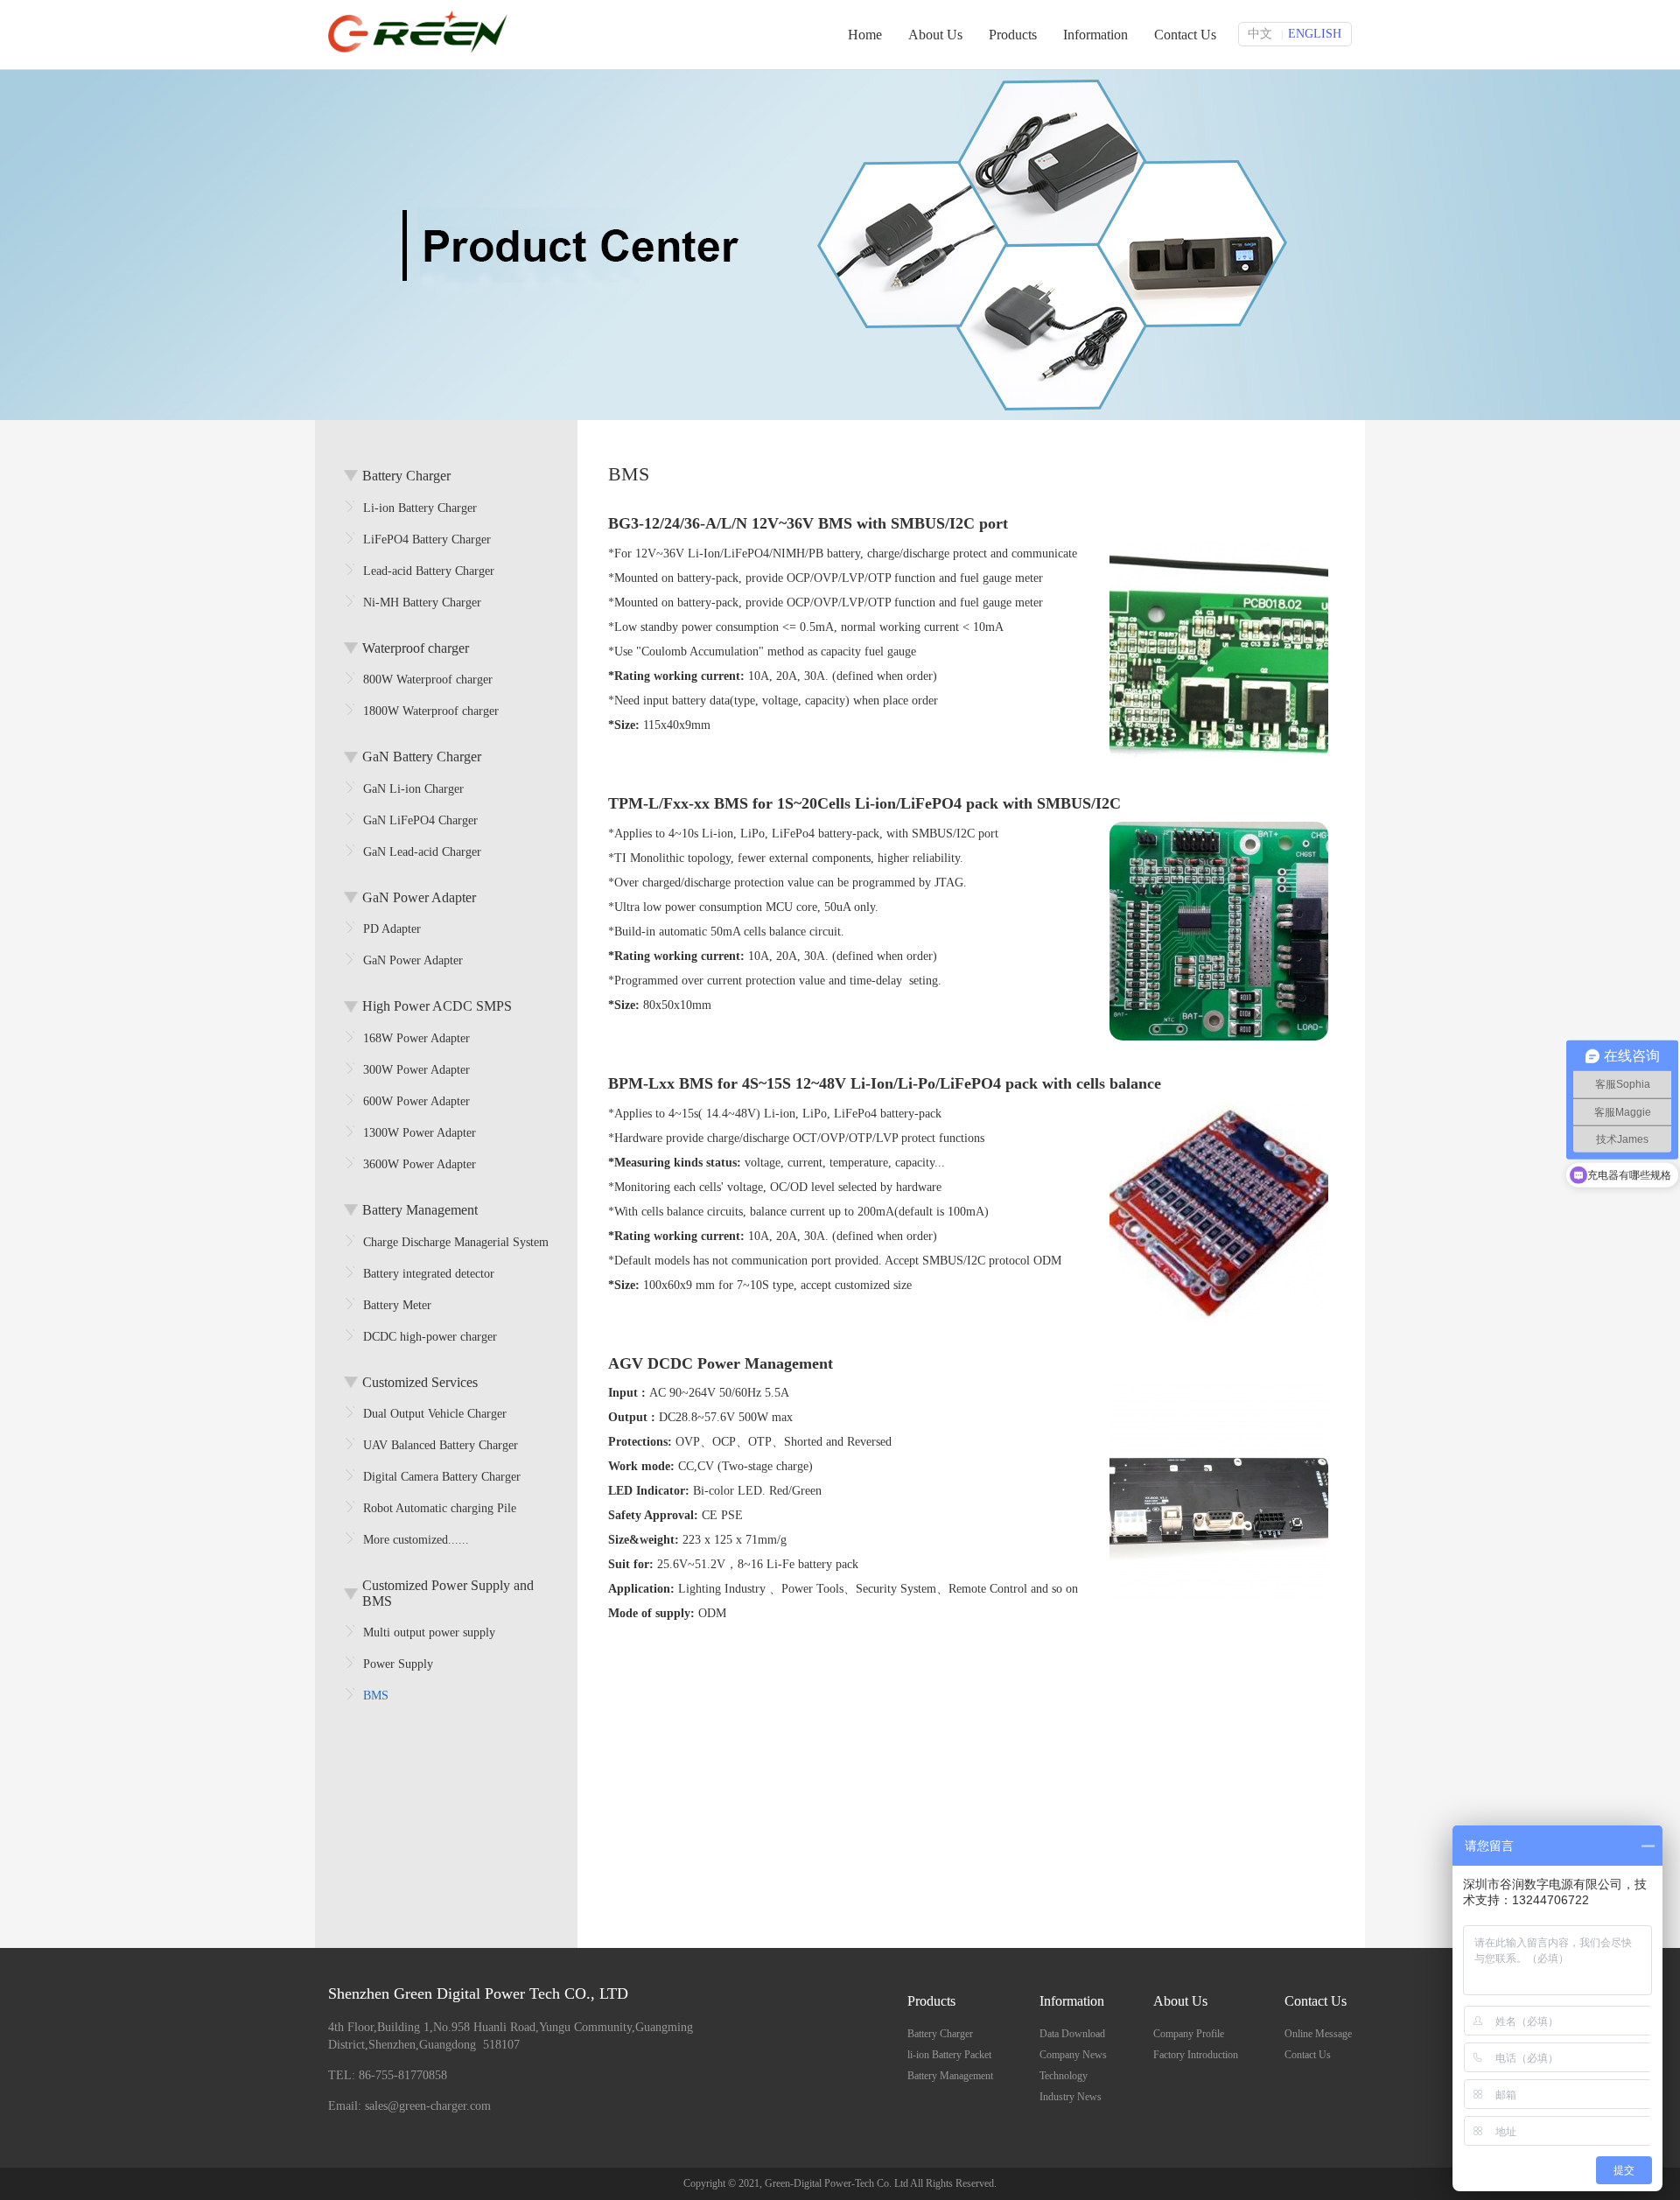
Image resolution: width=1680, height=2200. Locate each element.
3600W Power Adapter (420, 1164)
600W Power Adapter (416, 1101)
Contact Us (1185, 35)
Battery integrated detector (429, 1274)
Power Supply (398, 1664)
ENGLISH (1315, 34)
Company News (1073, 2055)
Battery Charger (940, 2034)
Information (1095, 35)
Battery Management (950, 2076)
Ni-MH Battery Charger (422, 603)
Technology (1064, 2076)
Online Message (1318, 2034)
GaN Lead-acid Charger (422, 852)
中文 (1260, 34)
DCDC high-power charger (430, 1337)
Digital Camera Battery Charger (442, 1477)
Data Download (1072, 2034)
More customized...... (416, 1540)
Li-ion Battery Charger (420, 508)
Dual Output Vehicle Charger (435, 1414)
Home (865, 35)
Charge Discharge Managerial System (456, 1242)
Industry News (1071, 2097)
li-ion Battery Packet (949, 2055)
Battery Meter (397, 1305)
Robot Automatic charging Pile (440, 1508)
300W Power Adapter (416, 1070)
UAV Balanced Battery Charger (441, 1445)
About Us (935, 35)
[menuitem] (950, 2031)
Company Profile (1189, 2034)
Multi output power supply (429, 1632)
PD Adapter (392, 929)
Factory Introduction (1196, 2055)
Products (1013, 35)
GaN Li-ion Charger (413, 789)
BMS (376, 1696)
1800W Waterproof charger (431, 711)
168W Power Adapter (416, 1038)
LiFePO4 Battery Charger (427, 539)
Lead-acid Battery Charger (429, 571)
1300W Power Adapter (420, 1133)
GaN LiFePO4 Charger (420, 820)
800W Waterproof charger (428, 680)
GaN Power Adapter (413, 960)
